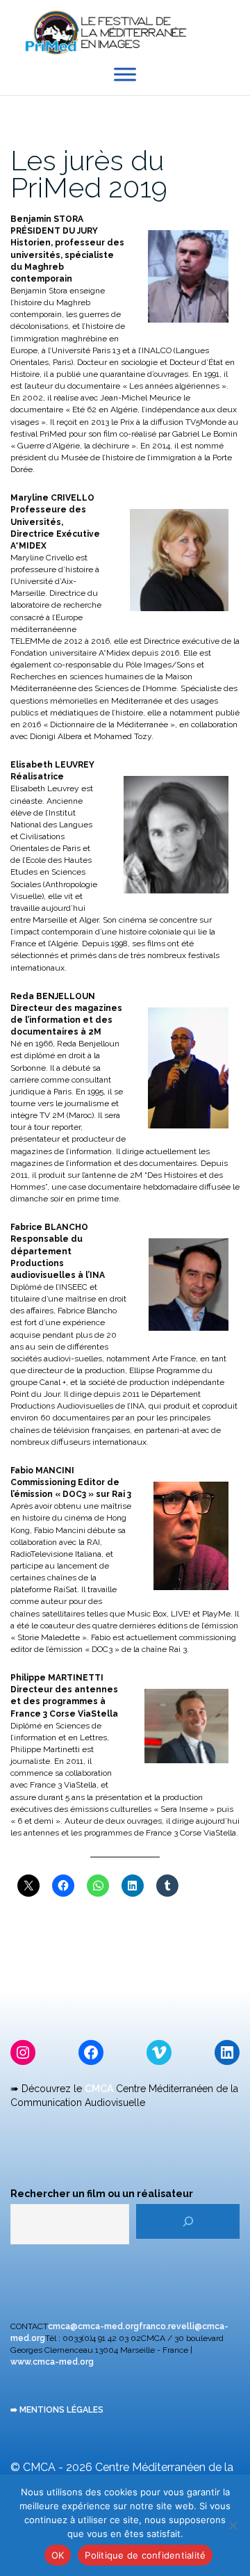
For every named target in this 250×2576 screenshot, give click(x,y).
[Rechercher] (188, 2221)
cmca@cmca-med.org (93, 2326)
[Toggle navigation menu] (229, 34)
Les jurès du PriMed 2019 (89, 174)
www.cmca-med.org (52, 2362)
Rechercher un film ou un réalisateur (102, 2194)
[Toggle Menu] (125, 75)
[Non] (233, 2525)
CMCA (99, 2089)
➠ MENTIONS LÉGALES (57, 2410)
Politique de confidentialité (145, 2555)
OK (58, 2555)
